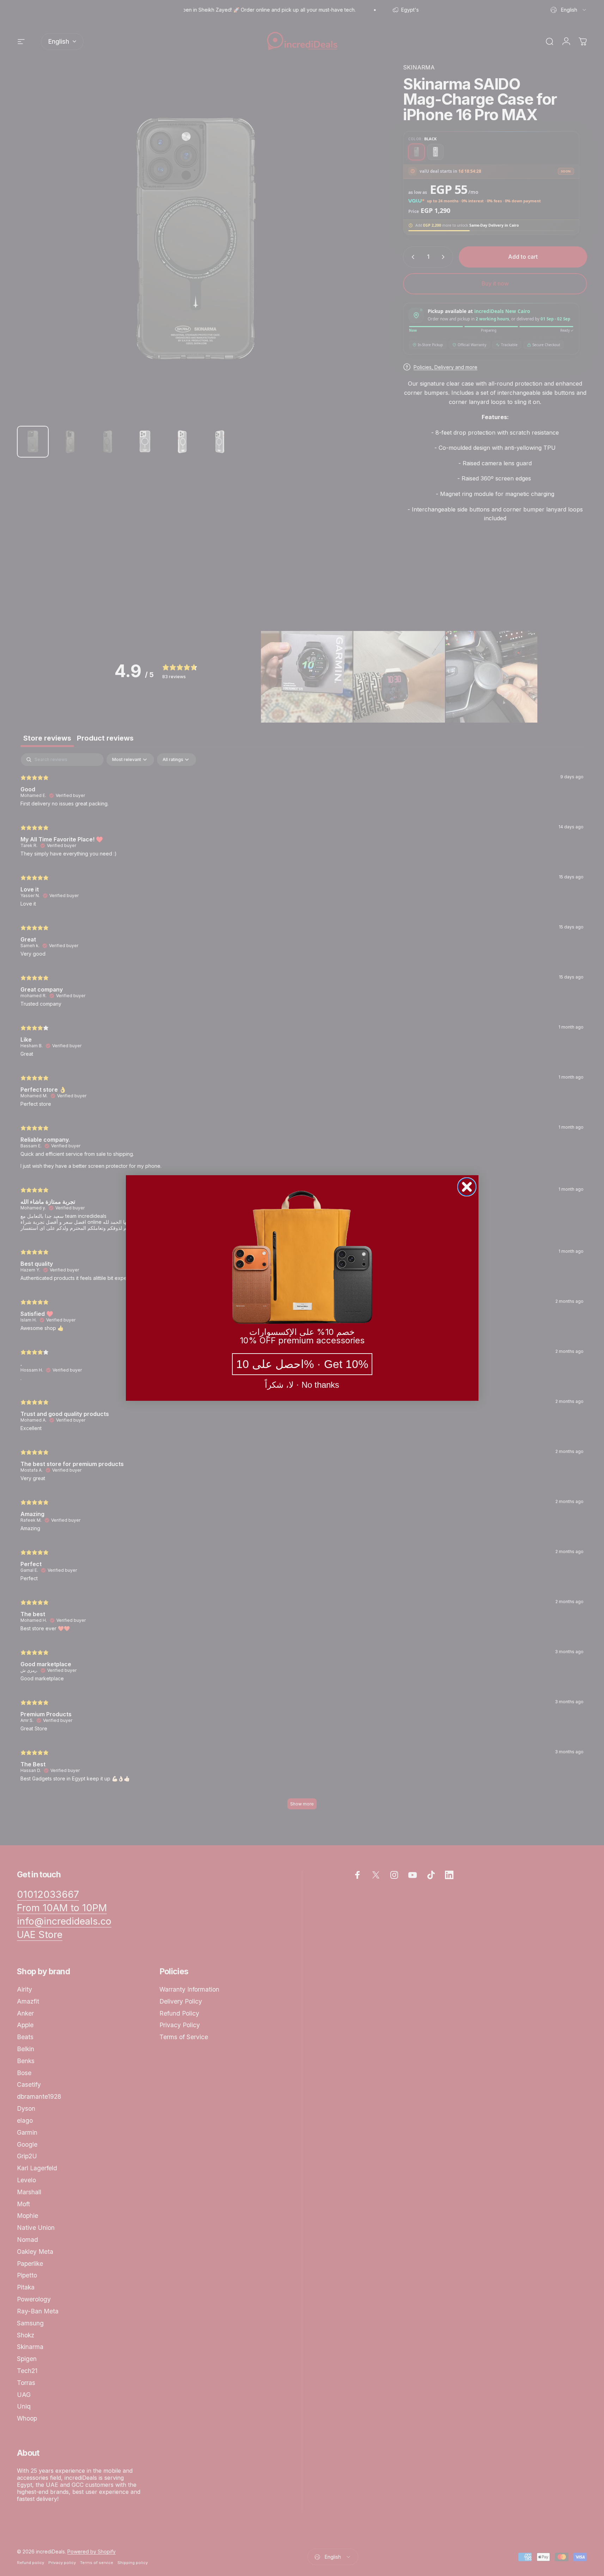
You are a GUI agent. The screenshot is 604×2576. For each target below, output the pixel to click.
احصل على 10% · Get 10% (302, 1364)
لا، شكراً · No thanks (302, 1385)
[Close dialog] (467, 1187)
